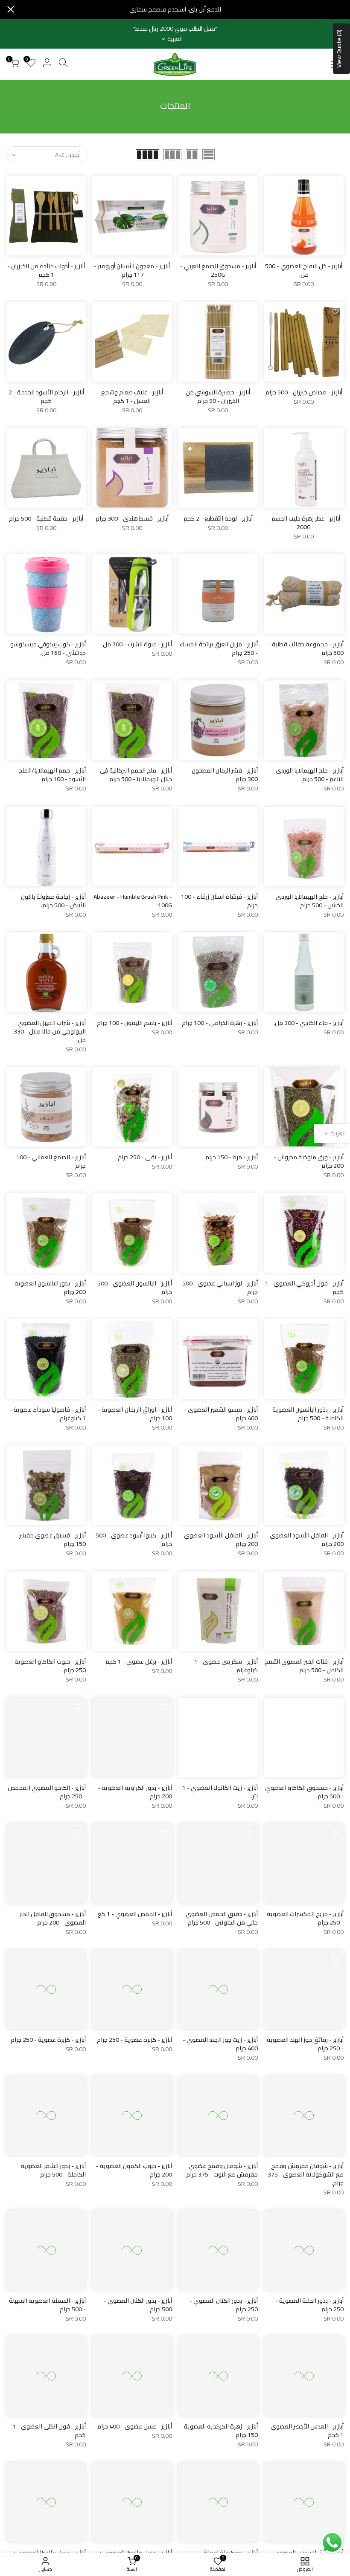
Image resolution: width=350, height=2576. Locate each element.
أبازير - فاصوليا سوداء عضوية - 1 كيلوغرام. (48, 1414)
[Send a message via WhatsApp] (332, 2543)
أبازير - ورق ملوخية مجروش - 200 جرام (309, 1161)
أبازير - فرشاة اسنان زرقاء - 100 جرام (219, 901)
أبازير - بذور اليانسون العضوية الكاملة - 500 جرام (308, 1414)
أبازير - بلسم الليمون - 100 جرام (134, 1023)
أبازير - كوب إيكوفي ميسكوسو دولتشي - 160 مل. (48, 648)
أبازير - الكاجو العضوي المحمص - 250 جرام (47, 1792)
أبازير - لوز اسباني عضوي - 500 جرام (220, 1288)
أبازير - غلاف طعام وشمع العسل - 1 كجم (132, 397)
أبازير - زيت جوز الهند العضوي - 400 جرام (220, 2044)
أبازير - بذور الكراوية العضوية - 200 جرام (135, 1792)
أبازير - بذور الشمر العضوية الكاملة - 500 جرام (53, 2170)
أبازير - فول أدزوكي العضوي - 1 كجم (304, 1288)
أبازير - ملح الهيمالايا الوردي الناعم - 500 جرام (310, 775)
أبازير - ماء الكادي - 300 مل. (309, 1023)
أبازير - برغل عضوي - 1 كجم (139, 1661)
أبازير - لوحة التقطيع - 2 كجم (218, 518)
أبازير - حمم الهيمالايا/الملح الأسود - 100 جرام (52, 775)
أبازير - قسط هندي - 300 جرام (132, 518)
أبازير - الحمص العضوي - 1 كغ (135, 1914)
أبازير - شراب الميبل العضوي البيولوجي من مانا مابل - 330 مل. (50, 1031)
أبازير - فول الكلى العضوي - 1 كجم (49, 2431)
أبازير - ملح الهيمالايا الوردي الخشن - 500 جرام (310, 901)
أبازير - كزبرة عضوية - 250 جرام (134, 2040)
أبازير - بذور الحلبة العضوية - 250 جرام (309, 2305)
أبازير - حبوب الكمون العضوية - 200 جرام (134, 2170)
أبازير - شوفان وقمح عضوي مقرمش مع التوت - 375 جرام (222, 2170)
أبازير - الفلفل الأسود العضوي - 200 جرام (305, 1540)
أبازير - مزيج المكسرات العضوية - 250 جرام (305, 1918)
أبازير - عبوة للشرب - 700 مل (137, 644)
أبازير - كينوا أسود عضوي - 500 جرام (134, 1540)
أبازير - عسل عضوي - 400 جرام (135, 2426)
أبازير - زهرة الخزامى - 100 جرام (220, 1023)
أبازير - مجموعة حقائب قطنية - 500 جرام (306, 648)
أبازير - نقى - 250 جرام (145, 1157)
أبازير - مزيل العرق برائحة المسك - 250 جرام (219, 648)
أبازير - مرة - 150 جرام (232, 1157)
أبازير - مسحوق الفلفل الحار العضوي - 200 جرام (52, 1918)
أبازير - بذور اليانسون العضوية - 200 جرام (48, 1288)
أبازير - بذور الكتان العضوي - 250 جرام (224, 2305)
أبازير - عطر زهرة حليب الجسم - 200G (304, 523)
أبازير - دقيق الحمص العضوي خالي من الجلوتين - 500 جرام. (222, 1918)
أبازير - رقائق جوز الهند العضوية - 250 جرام (305, 2044)
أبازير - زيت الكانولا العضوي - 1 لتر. (220, 1792)
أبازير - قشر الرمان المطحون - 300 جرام (223, 775)
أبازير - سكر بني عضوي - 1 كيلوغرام (226, 1666)
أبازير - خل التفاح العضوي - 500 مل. (304, 270)
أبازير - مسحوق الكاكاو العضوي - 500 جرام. (304, 1792)
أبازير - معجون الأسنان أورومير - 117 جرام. (132, 270)
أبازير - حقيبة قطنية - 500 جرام (46, 518)
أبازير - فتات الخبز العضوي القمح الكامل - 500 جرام (304, 1666)
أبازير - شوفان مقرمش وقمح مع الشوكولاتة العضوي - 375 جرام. (306, 2174)
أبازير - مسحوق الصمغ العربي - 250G (218, 270)
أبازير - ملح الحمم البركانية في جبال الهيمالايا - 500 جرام (136, 775)
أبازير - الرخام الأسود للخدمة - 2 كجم (46, 397)
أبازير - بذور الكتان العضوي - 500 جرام (138, 2305)
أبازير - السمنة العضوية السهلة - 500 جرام (47, 2305)
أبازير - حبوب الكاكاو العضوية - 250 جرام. (48, 1666)
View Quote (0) (339, 49)
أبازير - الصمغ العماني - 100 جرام (51, 1161)
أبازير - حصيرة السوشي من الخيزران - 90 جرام (218, 397)
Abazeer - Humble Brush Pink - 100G (133, 901)
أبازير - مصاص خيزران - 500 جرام (304, 392)
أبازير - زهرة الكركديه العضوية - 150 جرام (219, 2431)
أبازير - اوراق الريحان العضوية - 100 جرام (135, 1414)
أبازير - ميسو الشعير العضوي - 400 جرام (221, 1414)
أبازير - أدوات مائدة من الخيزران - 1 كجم (46, 270)
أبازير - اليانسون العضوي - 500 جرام (135, 1288)
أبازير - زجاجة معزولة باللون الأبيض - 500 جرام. (53, 901)
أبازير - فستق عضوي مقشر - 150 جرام (51, 1540)
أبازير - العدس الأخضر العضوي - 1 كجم (305, 2431)
